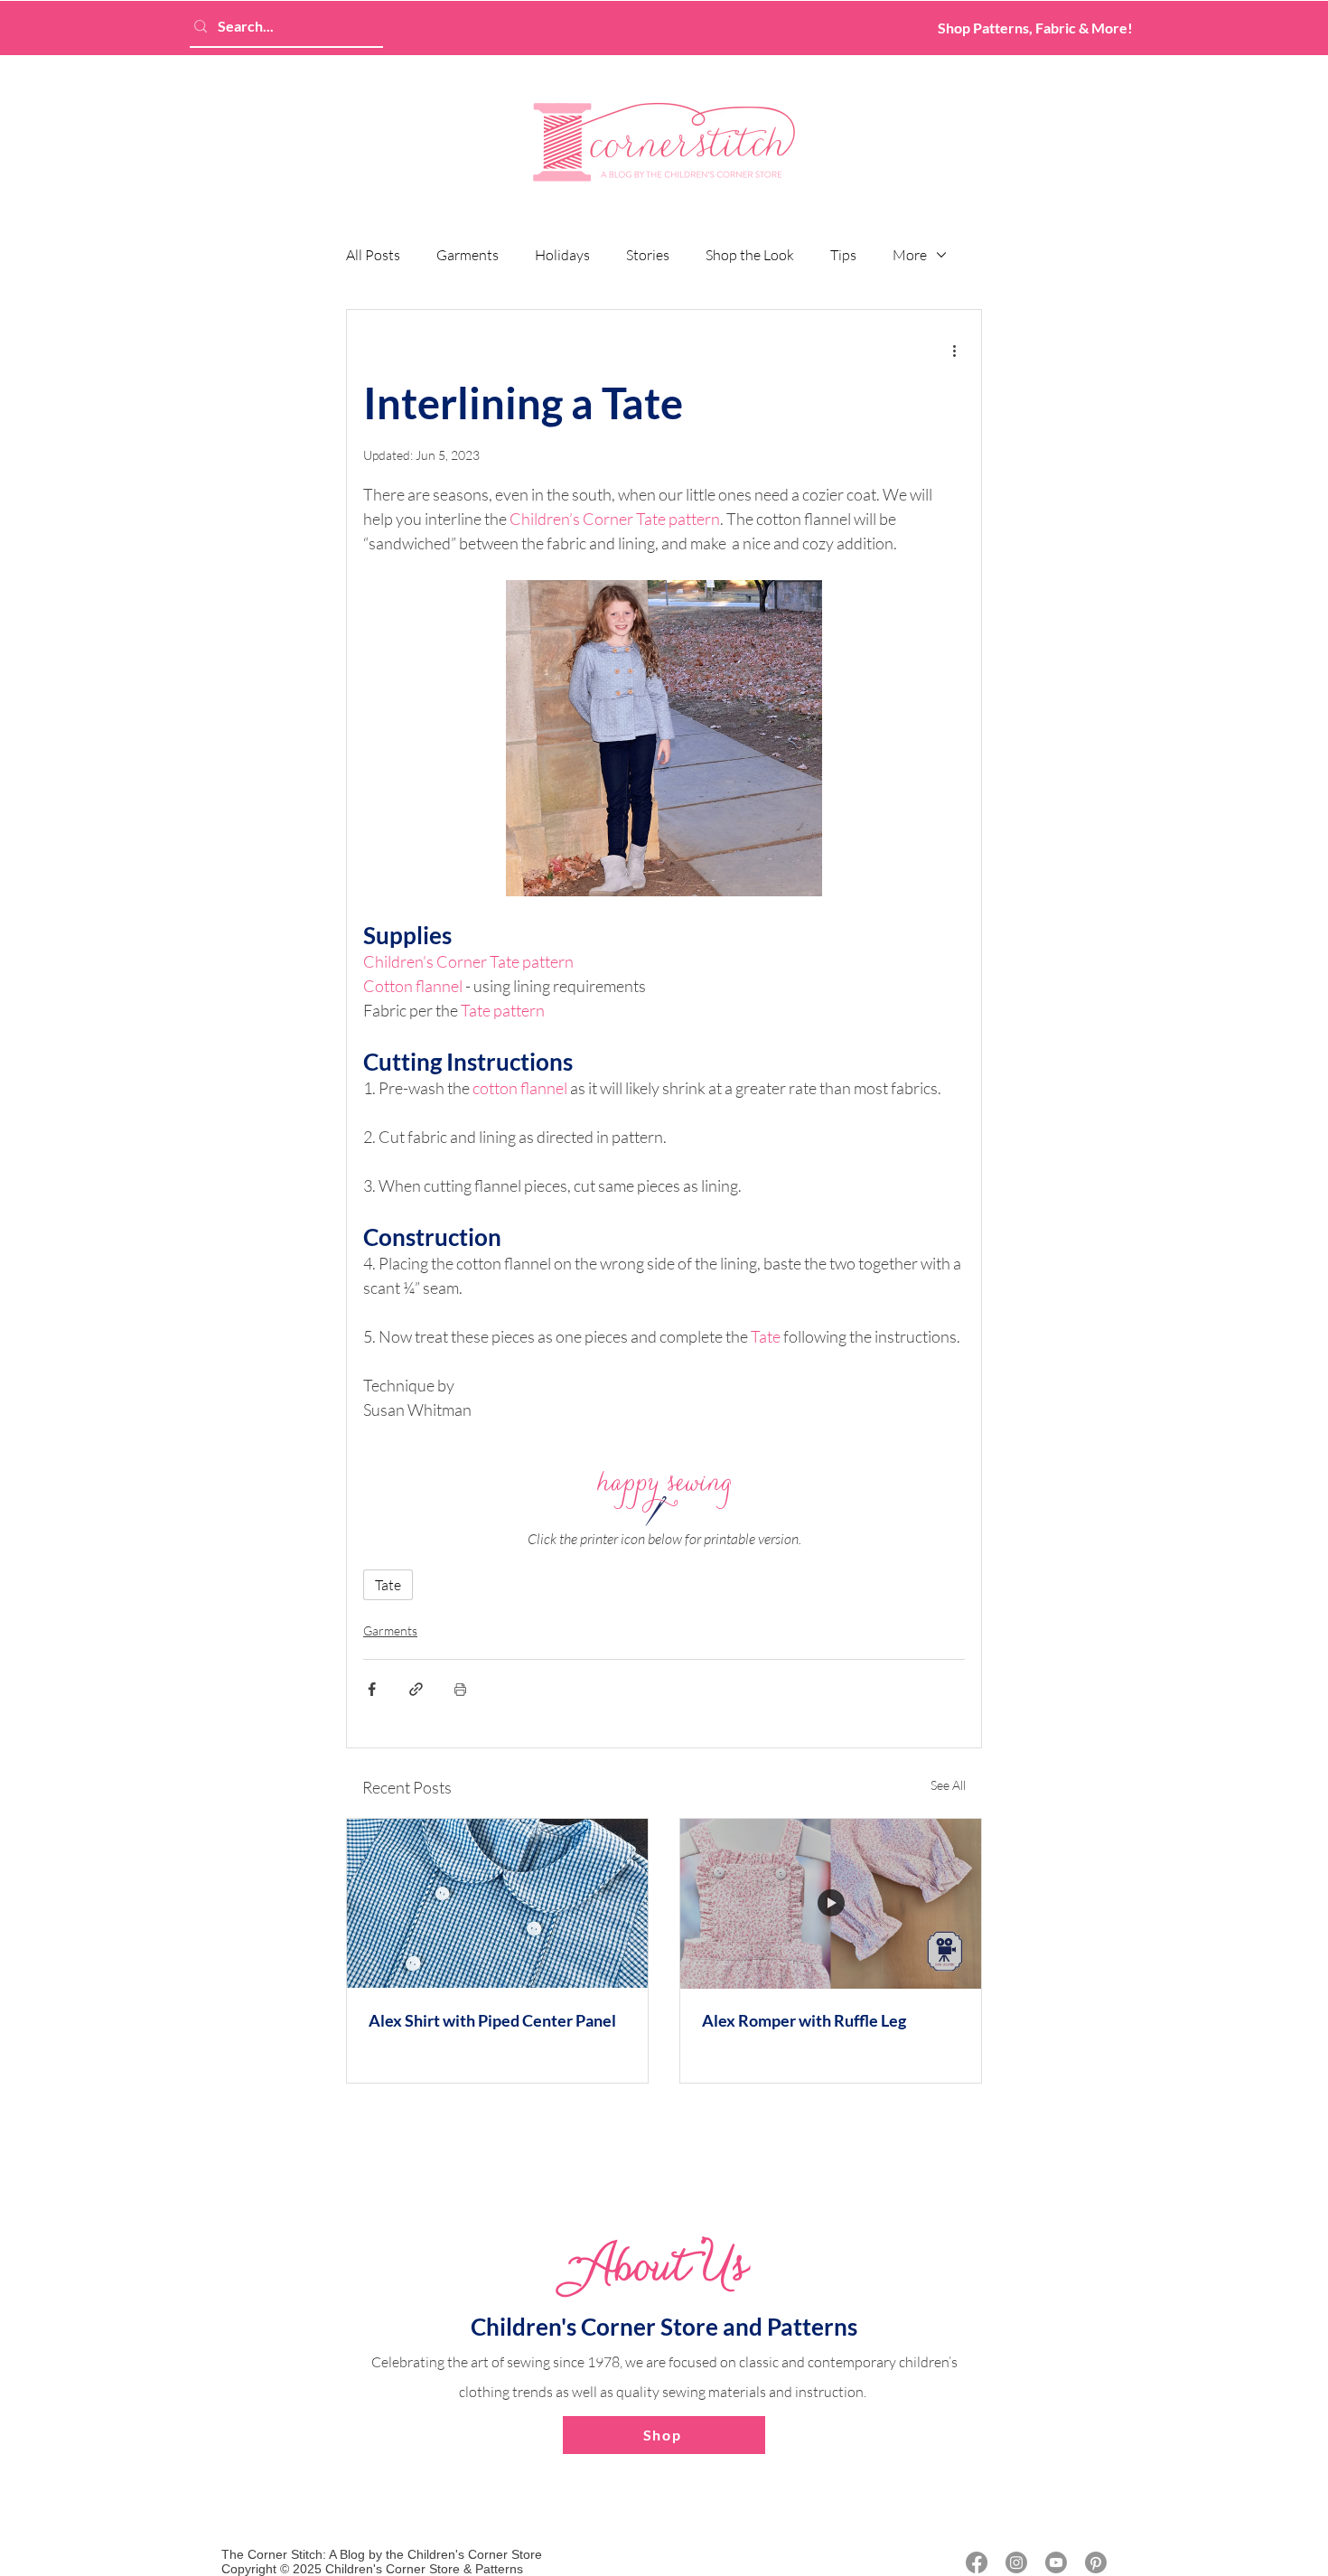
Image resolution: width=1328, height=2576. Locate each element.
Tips (843, 255)
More (910, 255)
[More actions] (954, 350)
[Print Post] (460, 1689)
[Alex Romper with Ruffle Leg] (831, 1903)
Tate (388, 1585)
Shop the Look (750, 255)
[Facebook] (977, 2562)
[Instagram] (1016, 2562)
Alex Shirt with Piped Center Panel (492, 2020)
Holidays (562, 255)
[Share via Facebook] (372, 1689)
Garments (468, 255)
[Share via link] (416, 1689)
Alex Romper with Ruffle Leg (804, 2020)
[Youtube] (1056, 2562)
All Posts (373, 255)
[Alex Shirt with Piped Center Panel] (497, 1903)
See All (948, 1785)
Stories (648, 255)
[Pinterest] (1096, 2562)
